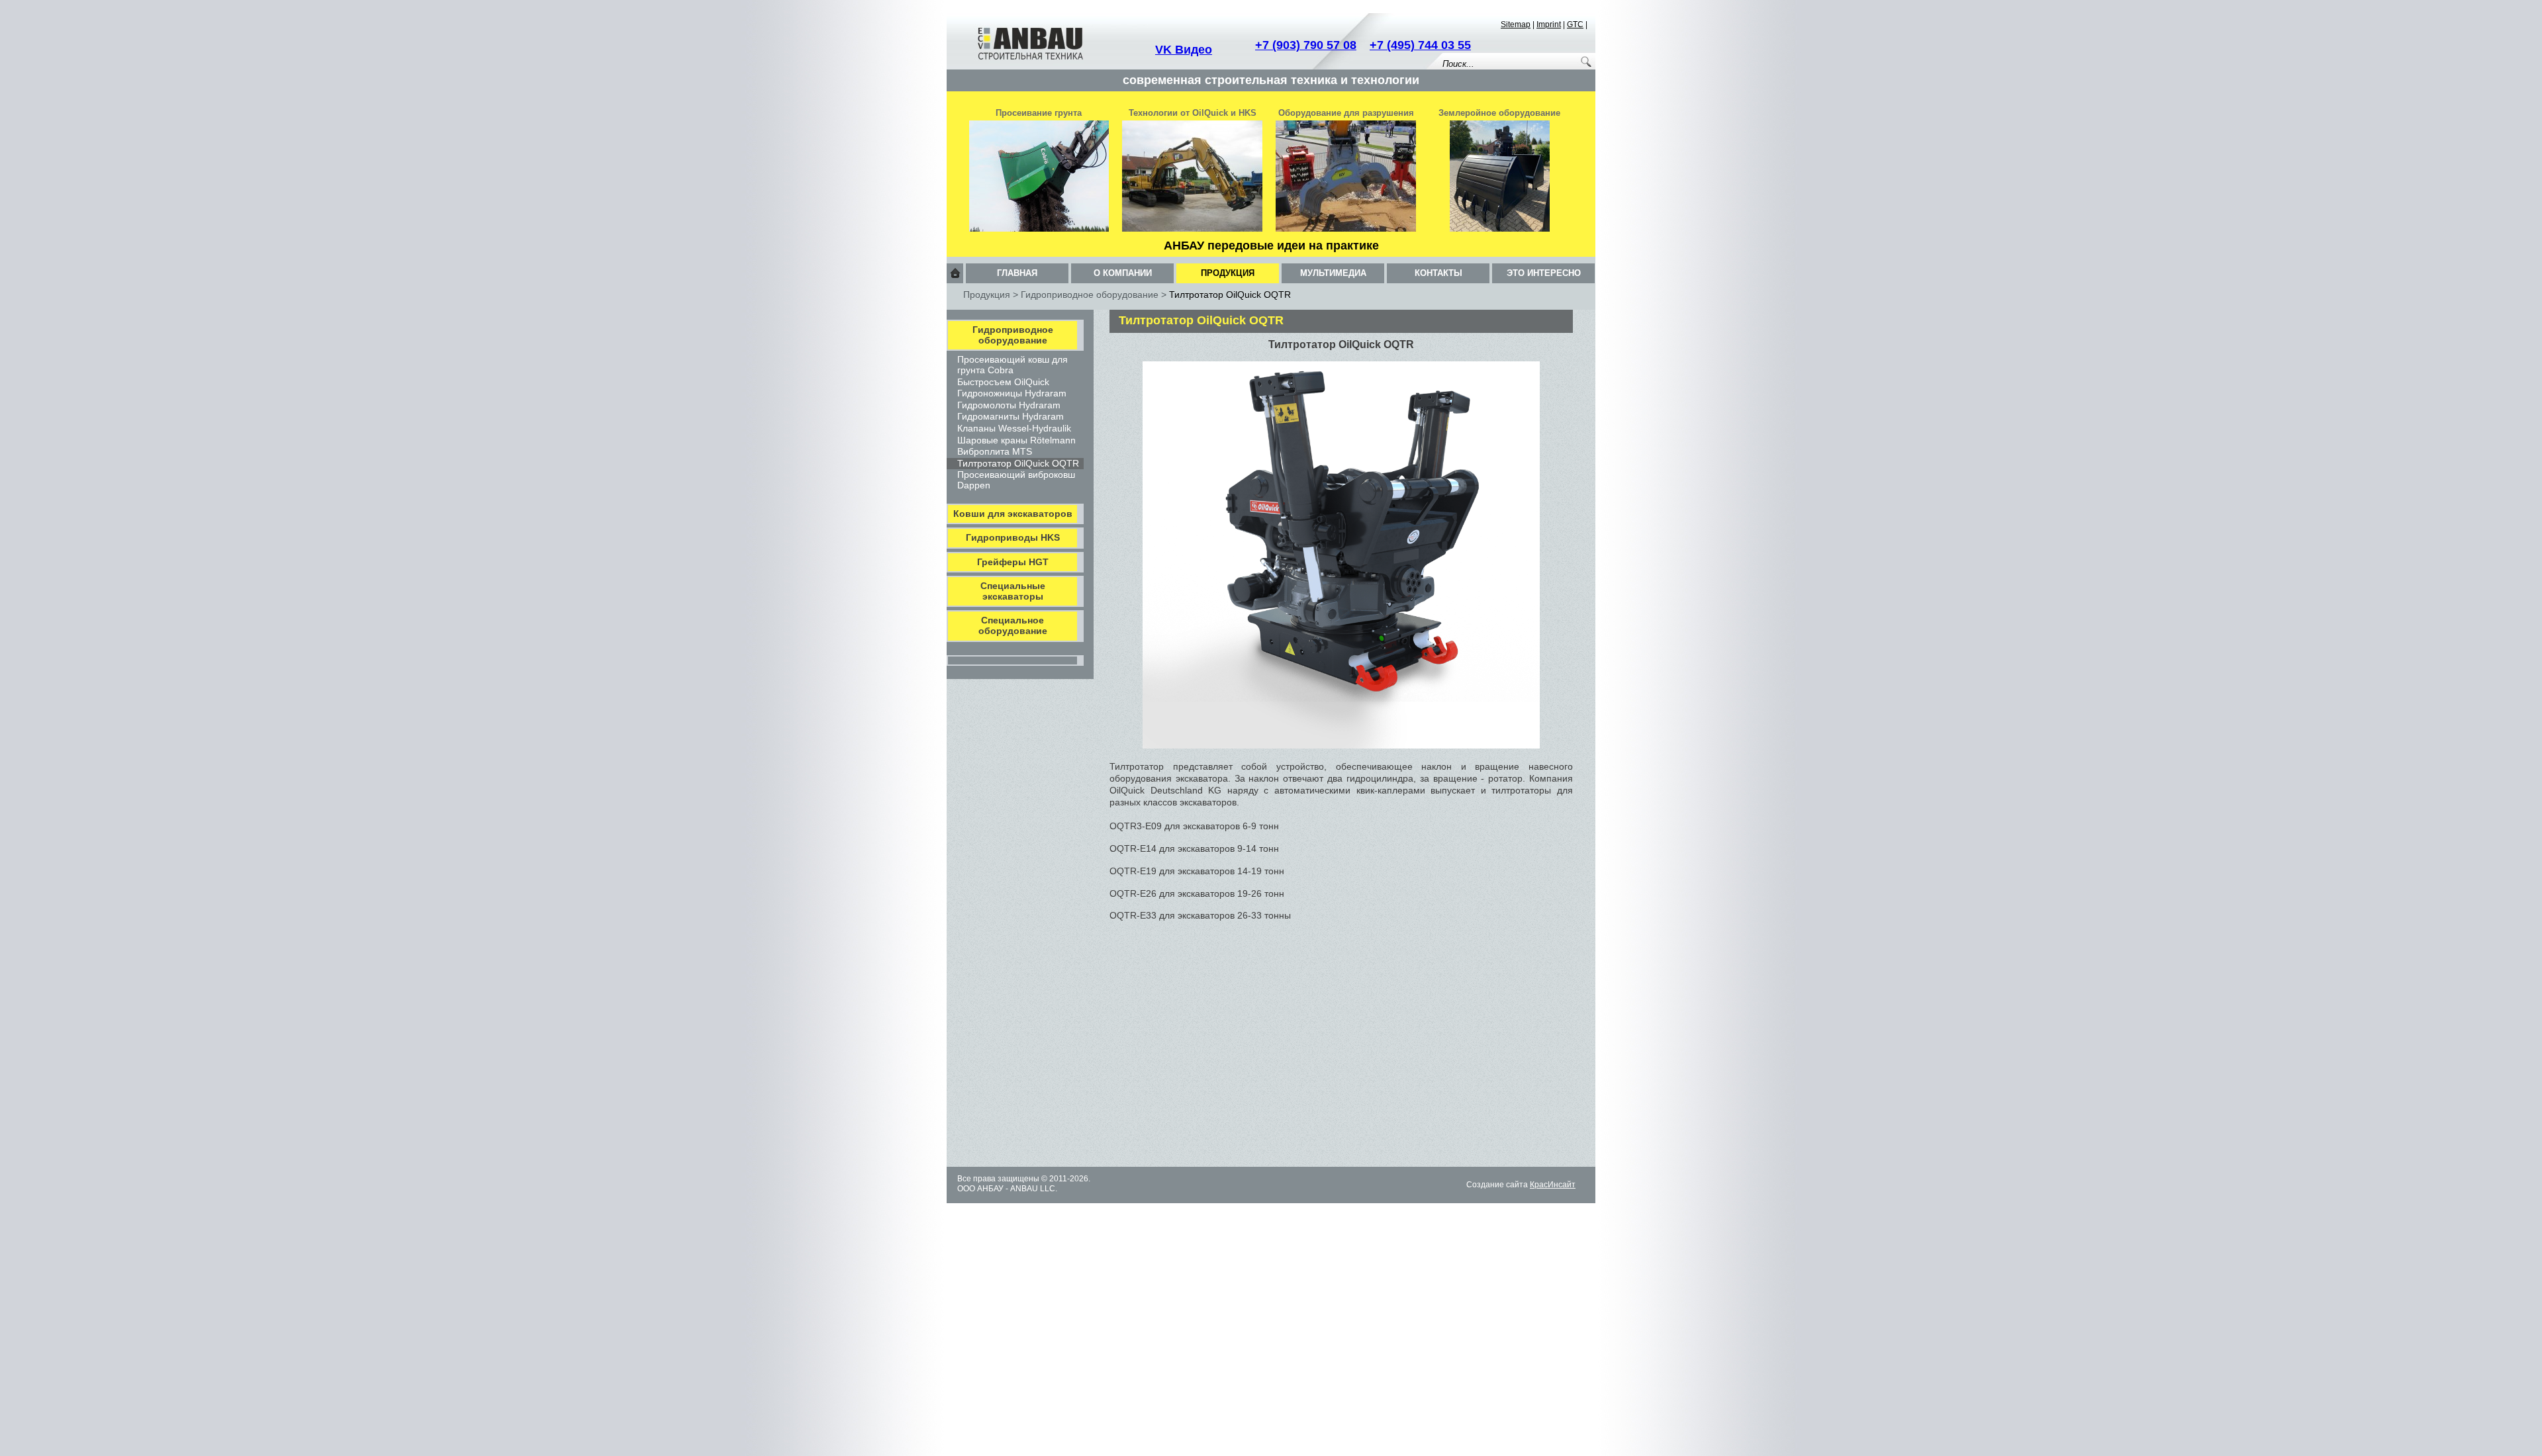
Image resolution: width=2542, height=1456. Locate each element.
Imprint (1549, 24)
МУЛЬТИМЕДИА (1333, 273)
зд (1481, 1185)
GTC (1575, 24)
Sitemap (1516, 24)
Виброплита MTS (995, 451)
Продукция (1228, 273)
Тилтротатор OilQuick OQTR (1018, 463)
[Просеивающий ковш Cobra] (1039, 229)
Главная (1017, 273)
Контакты (1438, 273)
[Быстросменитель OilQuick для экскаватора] (1192, 229)
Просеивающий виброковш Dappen (1016, 480)
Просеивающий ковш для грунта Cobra (1012, 365)
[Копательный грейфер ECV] (1500, 229)
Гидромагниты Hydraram (1011, 416)
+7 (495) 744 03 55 (1420, 45)
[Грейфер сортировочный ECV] (1346, 229)
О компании (1123, 273)
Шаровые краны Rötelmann (1016, 440)
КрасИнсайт (1553, 1185)
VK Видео (1184, 50)
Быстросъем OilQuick (1003, 382)
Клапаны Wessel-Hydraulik (1014, 428)
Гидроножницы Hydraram (1012, 393)
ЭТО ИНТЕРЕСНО (1544, 273)
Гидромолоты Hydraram (1009, 405)
